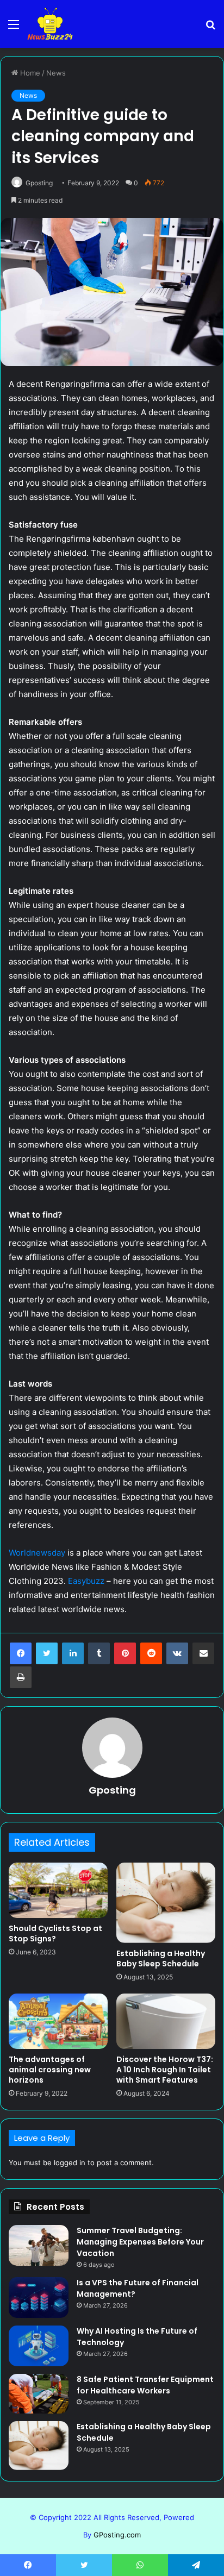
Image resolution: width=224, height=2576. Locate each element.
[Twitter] (47, 1653)
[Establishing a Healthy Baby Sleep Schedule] (166, 1903)
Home (29, 73)
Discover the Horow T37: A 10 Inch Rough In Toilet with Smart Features (165, 2070)
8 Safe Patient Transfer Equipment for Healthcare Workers (145, 2385)
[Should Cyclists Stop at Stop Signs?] (58, 1891)
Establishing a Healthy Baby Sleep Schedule (161, 1958)
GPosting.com (117, 2535)
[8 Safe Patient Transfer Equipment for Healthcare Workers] (39, 2394)
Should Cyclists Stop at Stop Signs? (55, 1933)
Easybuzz (86, 1581)
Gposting (39, 183)
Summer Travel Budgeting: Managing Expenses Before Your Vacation (140, 2242)
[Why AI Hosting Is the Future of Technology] (39, 2346)
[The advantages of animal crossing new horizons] (58, 2022)
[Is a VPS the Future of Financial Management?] (39, 2298)
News (56, 73)
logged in (70, 2163)
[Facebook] (21, 1653)
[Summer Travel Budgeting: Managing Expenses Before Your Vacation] (39, 2245)
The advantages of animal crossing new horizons (50, 2070)
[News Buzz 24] (50, 24)
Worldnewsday (37, 1553)
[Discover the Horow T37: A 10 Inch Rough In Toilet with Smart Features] (166, 2022)
